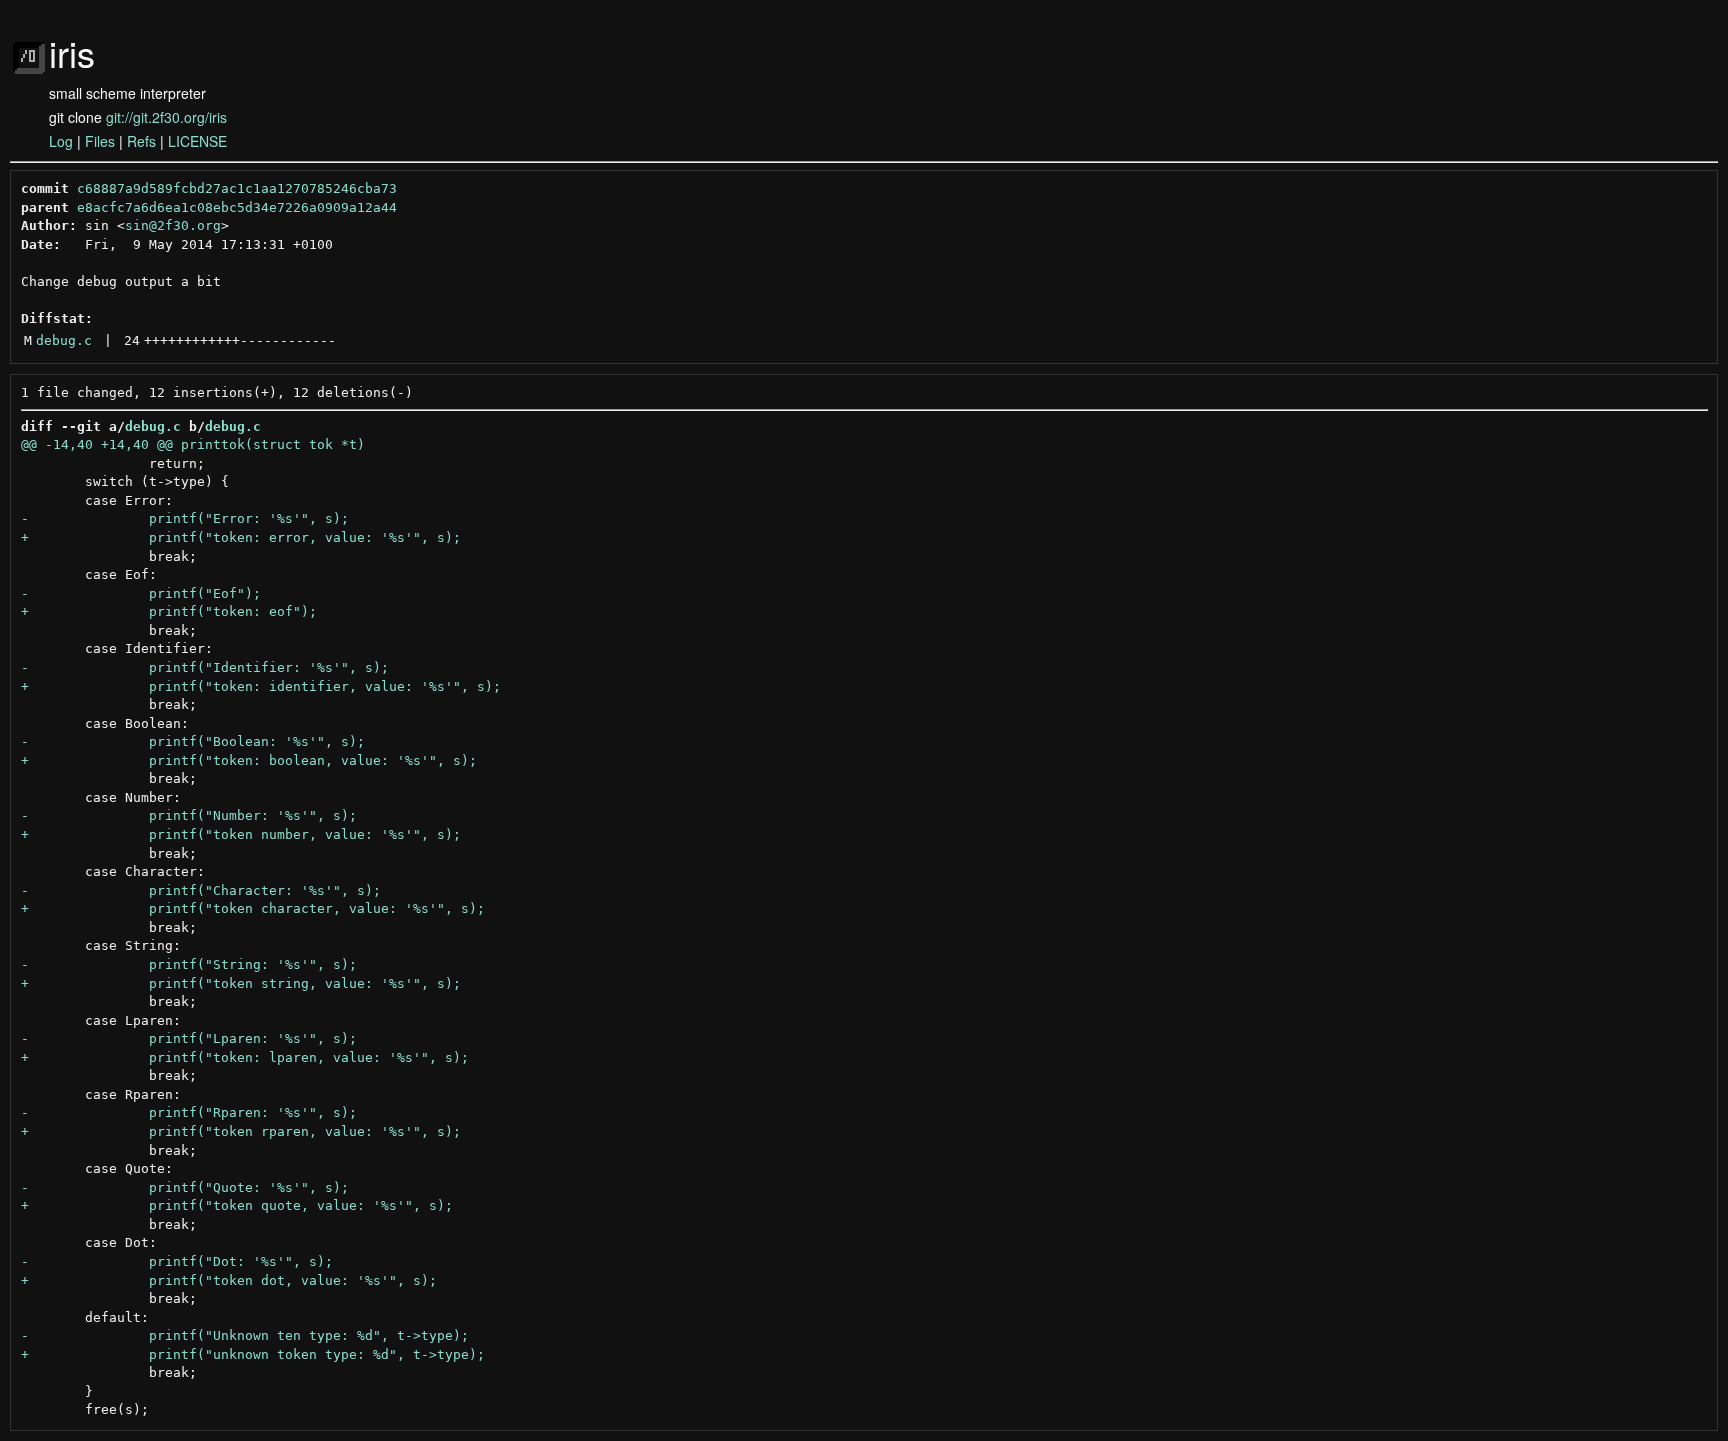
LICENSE (197, 141)
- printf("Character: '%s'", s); (201, 890)
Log (61, 141)
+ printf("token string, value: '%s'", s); (241, 983)
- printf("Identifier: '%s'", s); (205, 667)
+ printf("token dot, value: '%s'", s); (229, 1280)
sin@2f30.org (173, 225)
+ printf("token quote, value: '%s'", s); (237, 1205)
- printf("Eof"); (141, 593)
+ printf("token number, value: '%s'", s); (241, 834)
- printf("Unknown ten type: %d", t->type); (245, 1335)
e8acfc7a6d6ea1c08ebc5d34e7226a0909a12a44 (237, 207)
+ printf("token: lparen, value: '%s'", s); (245, 1057)
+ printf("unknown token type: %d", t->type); (253, 1354)
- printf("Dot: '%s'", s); (177, 1261)
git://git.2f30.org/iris (166, 117)
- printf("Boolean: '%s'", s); (193, 741)
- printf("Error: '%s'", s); (185, 518)
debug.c (64, 340)
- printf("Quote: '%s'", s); (185, 1187)
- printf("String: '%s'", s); (189, 964)
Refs (141, 141)
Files (100, 141)
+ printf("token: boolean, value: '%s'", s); (249, 760)
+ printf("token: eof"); (169, 611)
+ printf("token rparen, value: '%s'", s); (241, 1131)
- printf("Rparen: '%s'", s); (189, 1112)
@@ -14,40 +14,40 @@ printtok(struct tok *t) (193, 444)
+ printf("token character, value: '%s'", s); (253, 908)
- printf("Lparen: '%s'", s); (189, 1038)
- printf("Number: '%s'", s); (189, 815)
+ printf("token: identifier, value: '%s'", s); (261, 686)
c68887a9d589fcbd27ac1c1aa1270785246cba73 (237, 188)
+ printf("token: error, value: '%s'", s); (241, 537)
